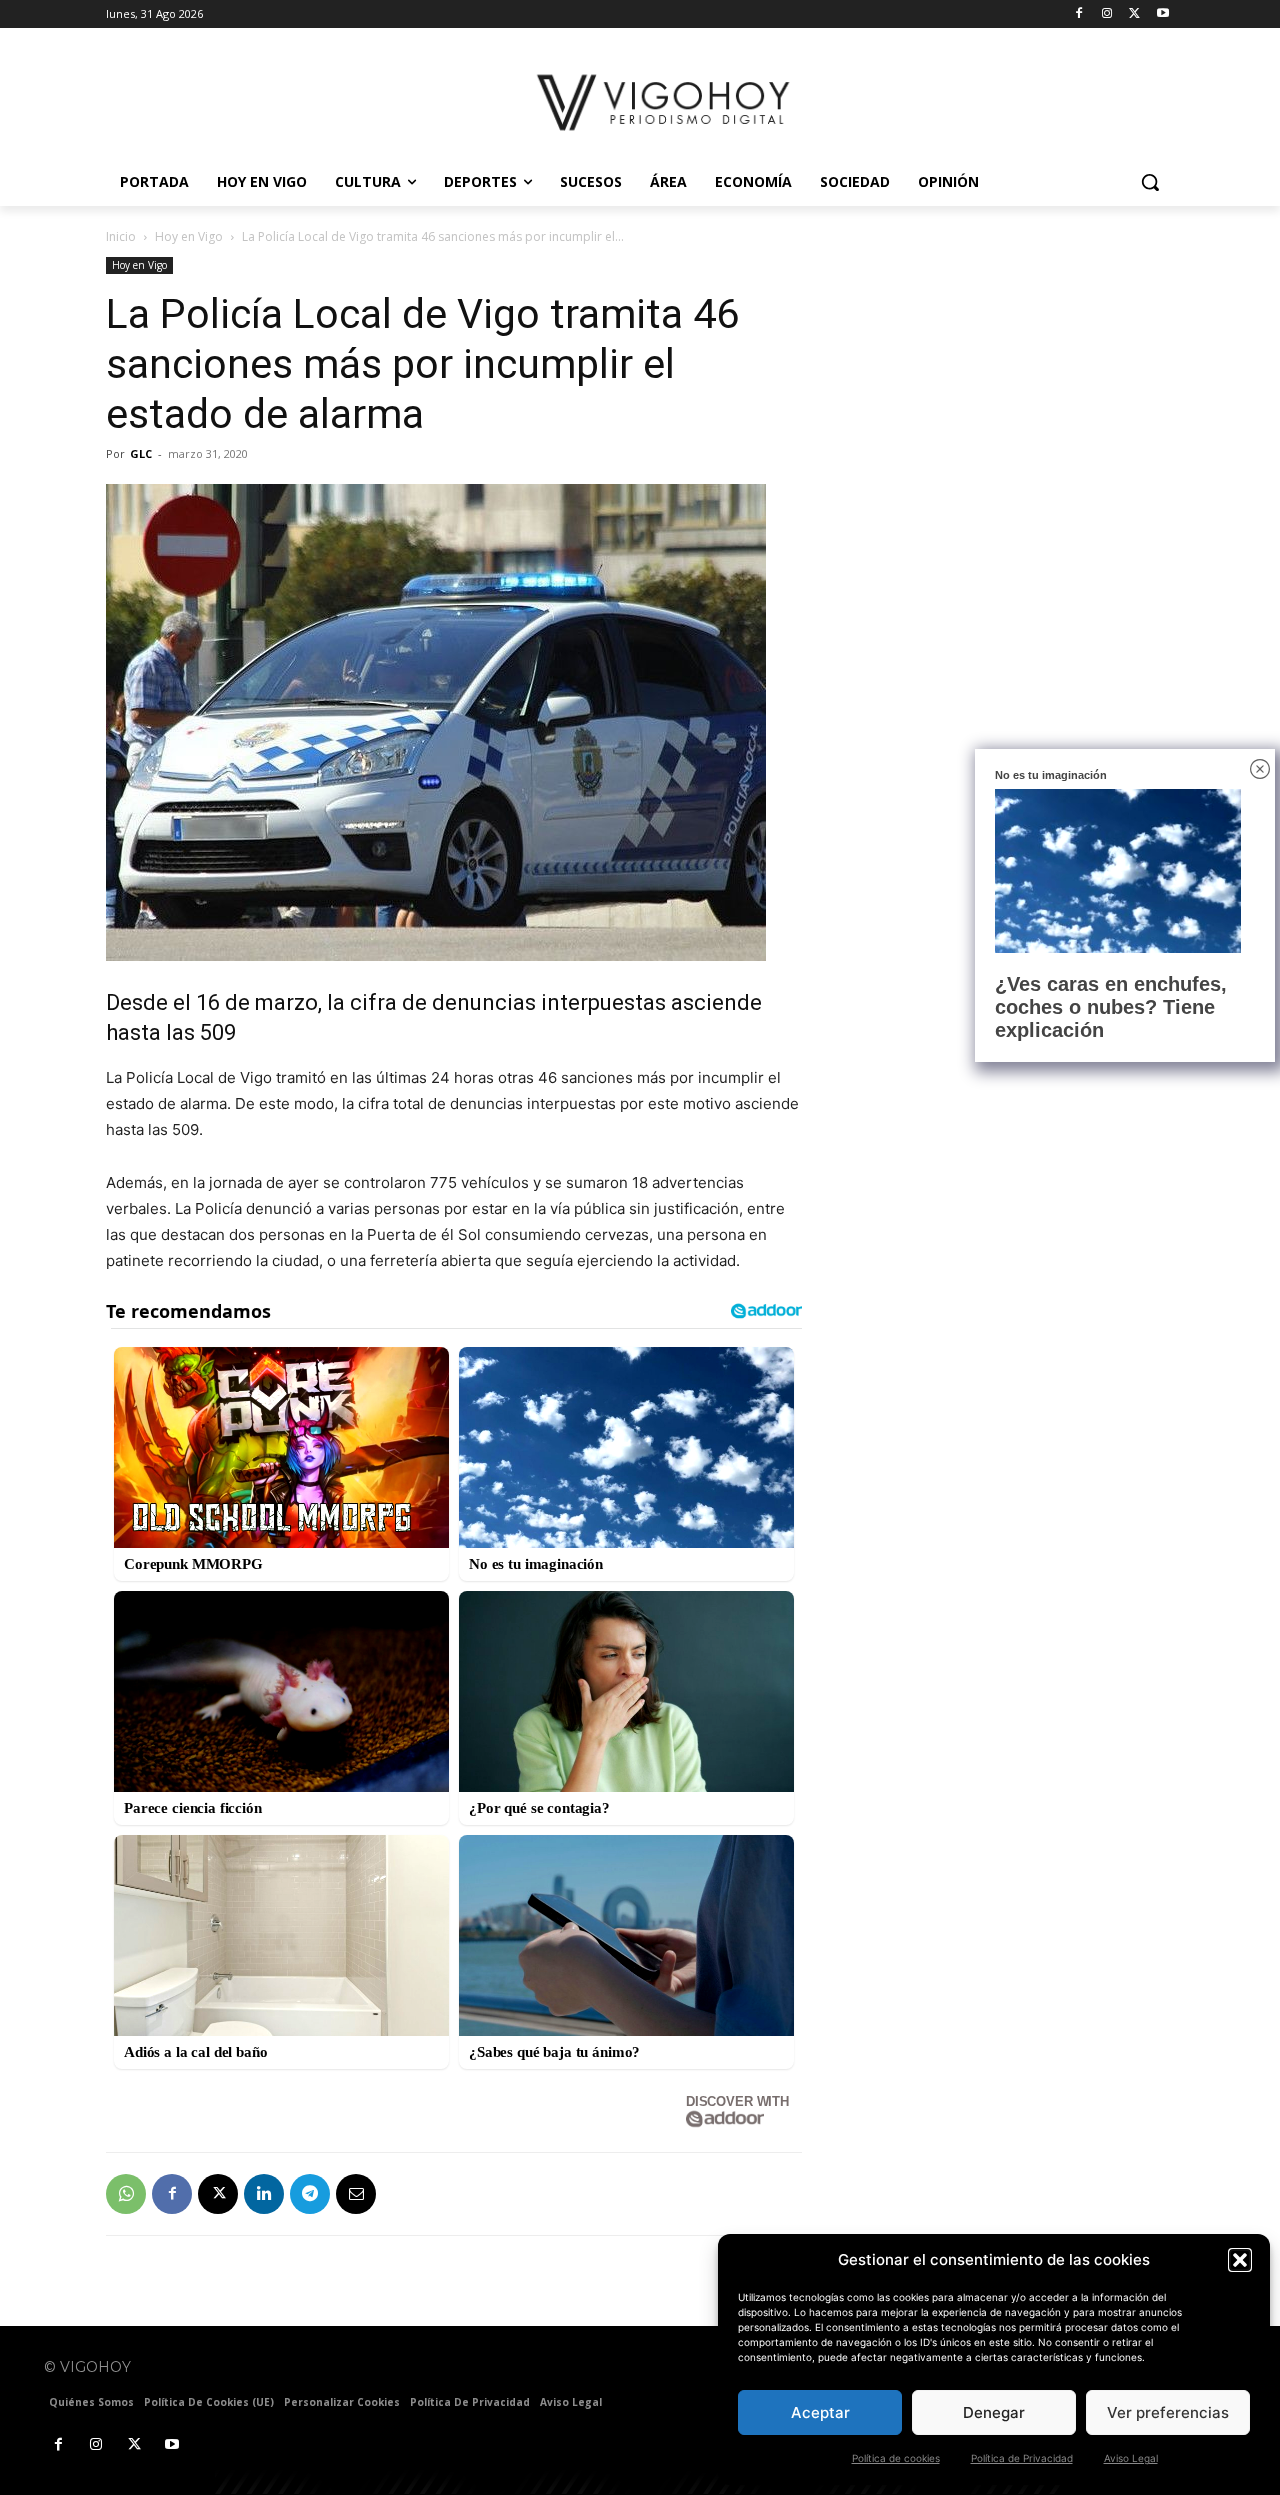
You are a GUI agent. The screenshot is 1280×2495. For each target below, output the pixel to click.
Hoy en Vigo (189, 236)
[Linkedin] (264, 2194)
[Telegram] (310, 2194)
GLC (141, 453)
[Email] (356, 2194)
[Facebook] (1079, 14)
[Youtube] (1162, 14)
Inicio (121, 236)
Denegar (994, 2412)
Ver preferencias (1168, 2412)
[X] (1134, 14)
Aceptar (820, 2412)
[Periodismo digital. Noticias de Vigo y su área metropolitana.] (665, 102)
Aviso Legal (1131, 2458)
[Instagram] (1107, 14)
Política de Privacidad (1022, 2458)
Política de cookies (896, 2458)
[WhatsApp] (126, 2194)
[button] (1240, 2260)
